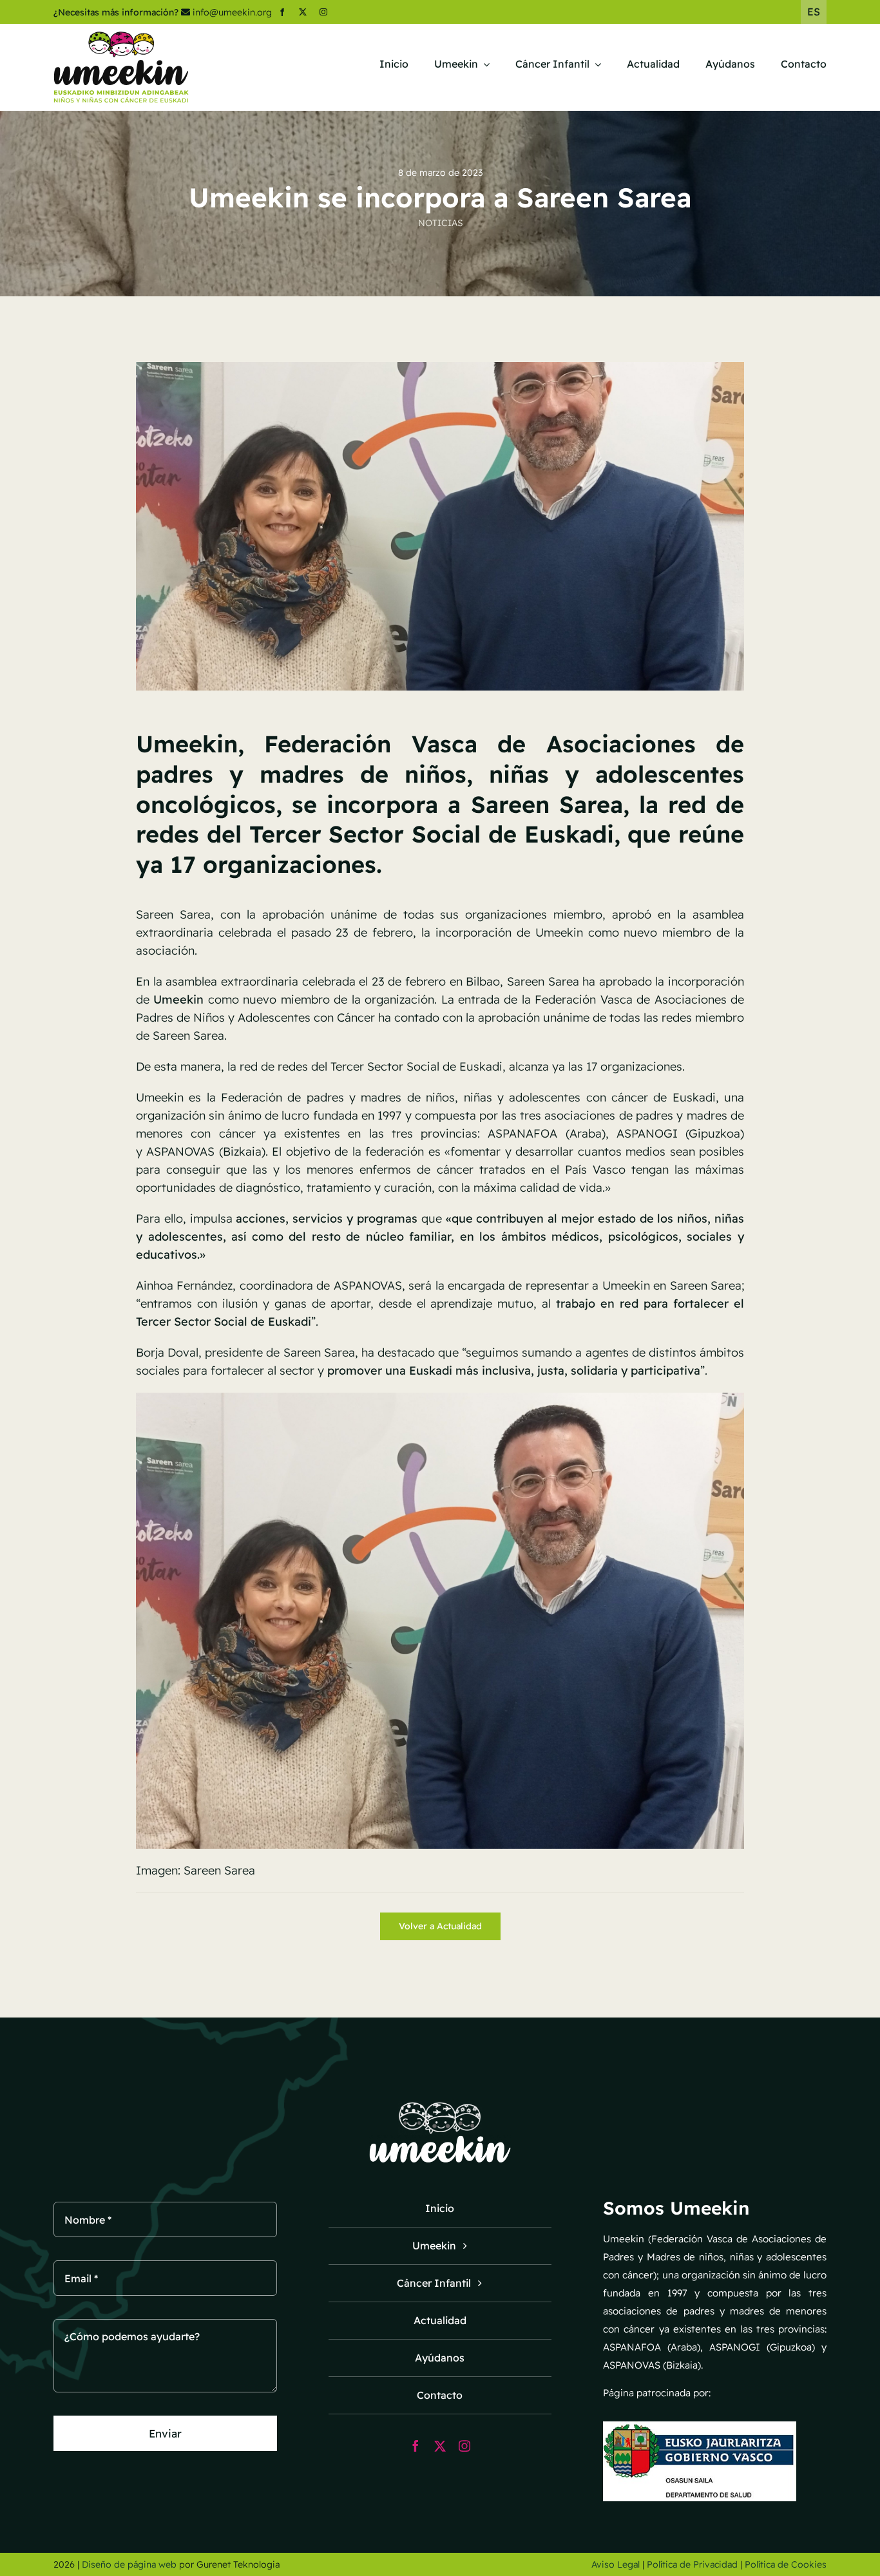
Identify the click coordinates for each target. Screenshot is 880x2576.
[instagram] (323, 12)
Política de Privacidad (692, 2564)
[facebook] (282, 12)
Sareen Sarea (173, 914)
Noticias (440, 223)
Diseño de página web (129, 2564)
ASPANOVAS (180, 1151)
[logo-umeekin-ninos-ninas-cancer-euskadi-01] (121, 36)
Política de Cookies (786, 2564)
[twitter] (303, 12)
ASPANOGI (647, 1133)
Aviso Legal (616, 2564)
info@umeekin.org (232, 12)
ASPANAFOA (522, 1133)
